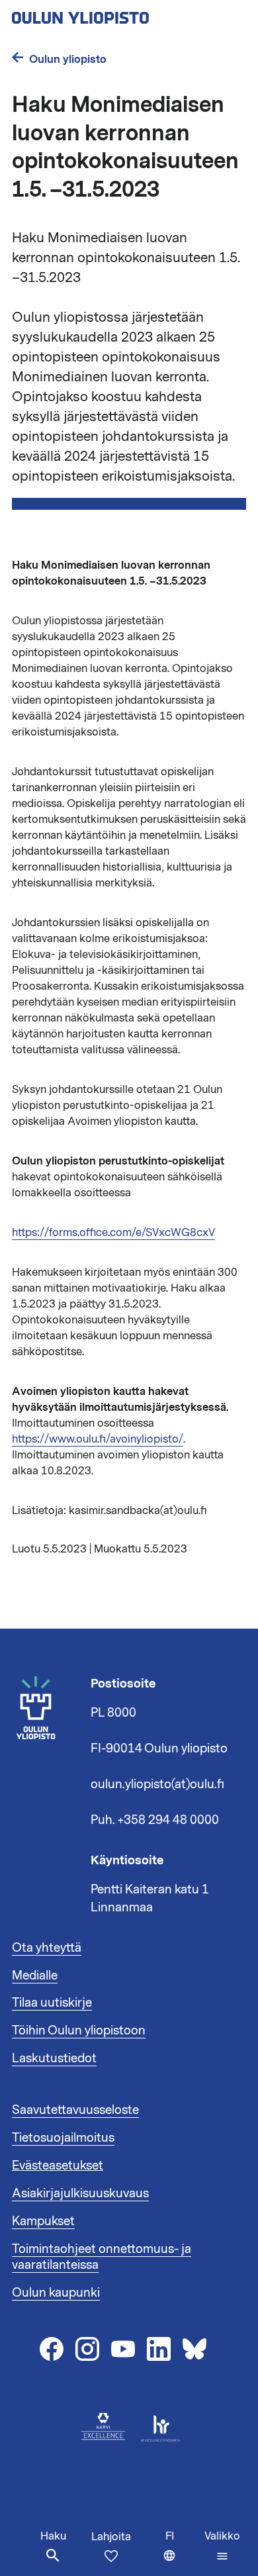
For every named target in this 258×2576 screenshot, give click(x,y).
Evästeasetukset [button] (58, 2166)
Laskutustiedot (54, 2058)
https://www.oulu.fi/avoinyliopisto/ (98, 1439)
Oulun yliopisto (68, 59)
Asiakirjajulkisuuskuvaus (80, 2193)
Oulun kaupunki (56, 2293)
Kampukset (43, 2221)
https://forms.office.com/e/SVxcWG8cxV (113, 1233)
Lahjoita (111, 2537)
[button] (222, 2546)
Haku (53, 2536)
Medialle (35, 1976)
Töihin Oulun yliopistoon (79, 2030)
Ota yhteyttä (47, 1948)
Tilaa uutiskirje (52, 2003)
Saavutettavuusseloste (75, 2110)
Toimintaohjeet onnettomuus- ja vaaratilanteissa (102, 2257)
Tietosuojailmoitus (63, 2138)
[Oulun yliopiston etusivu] (123, 14)
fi (182, 2552)
